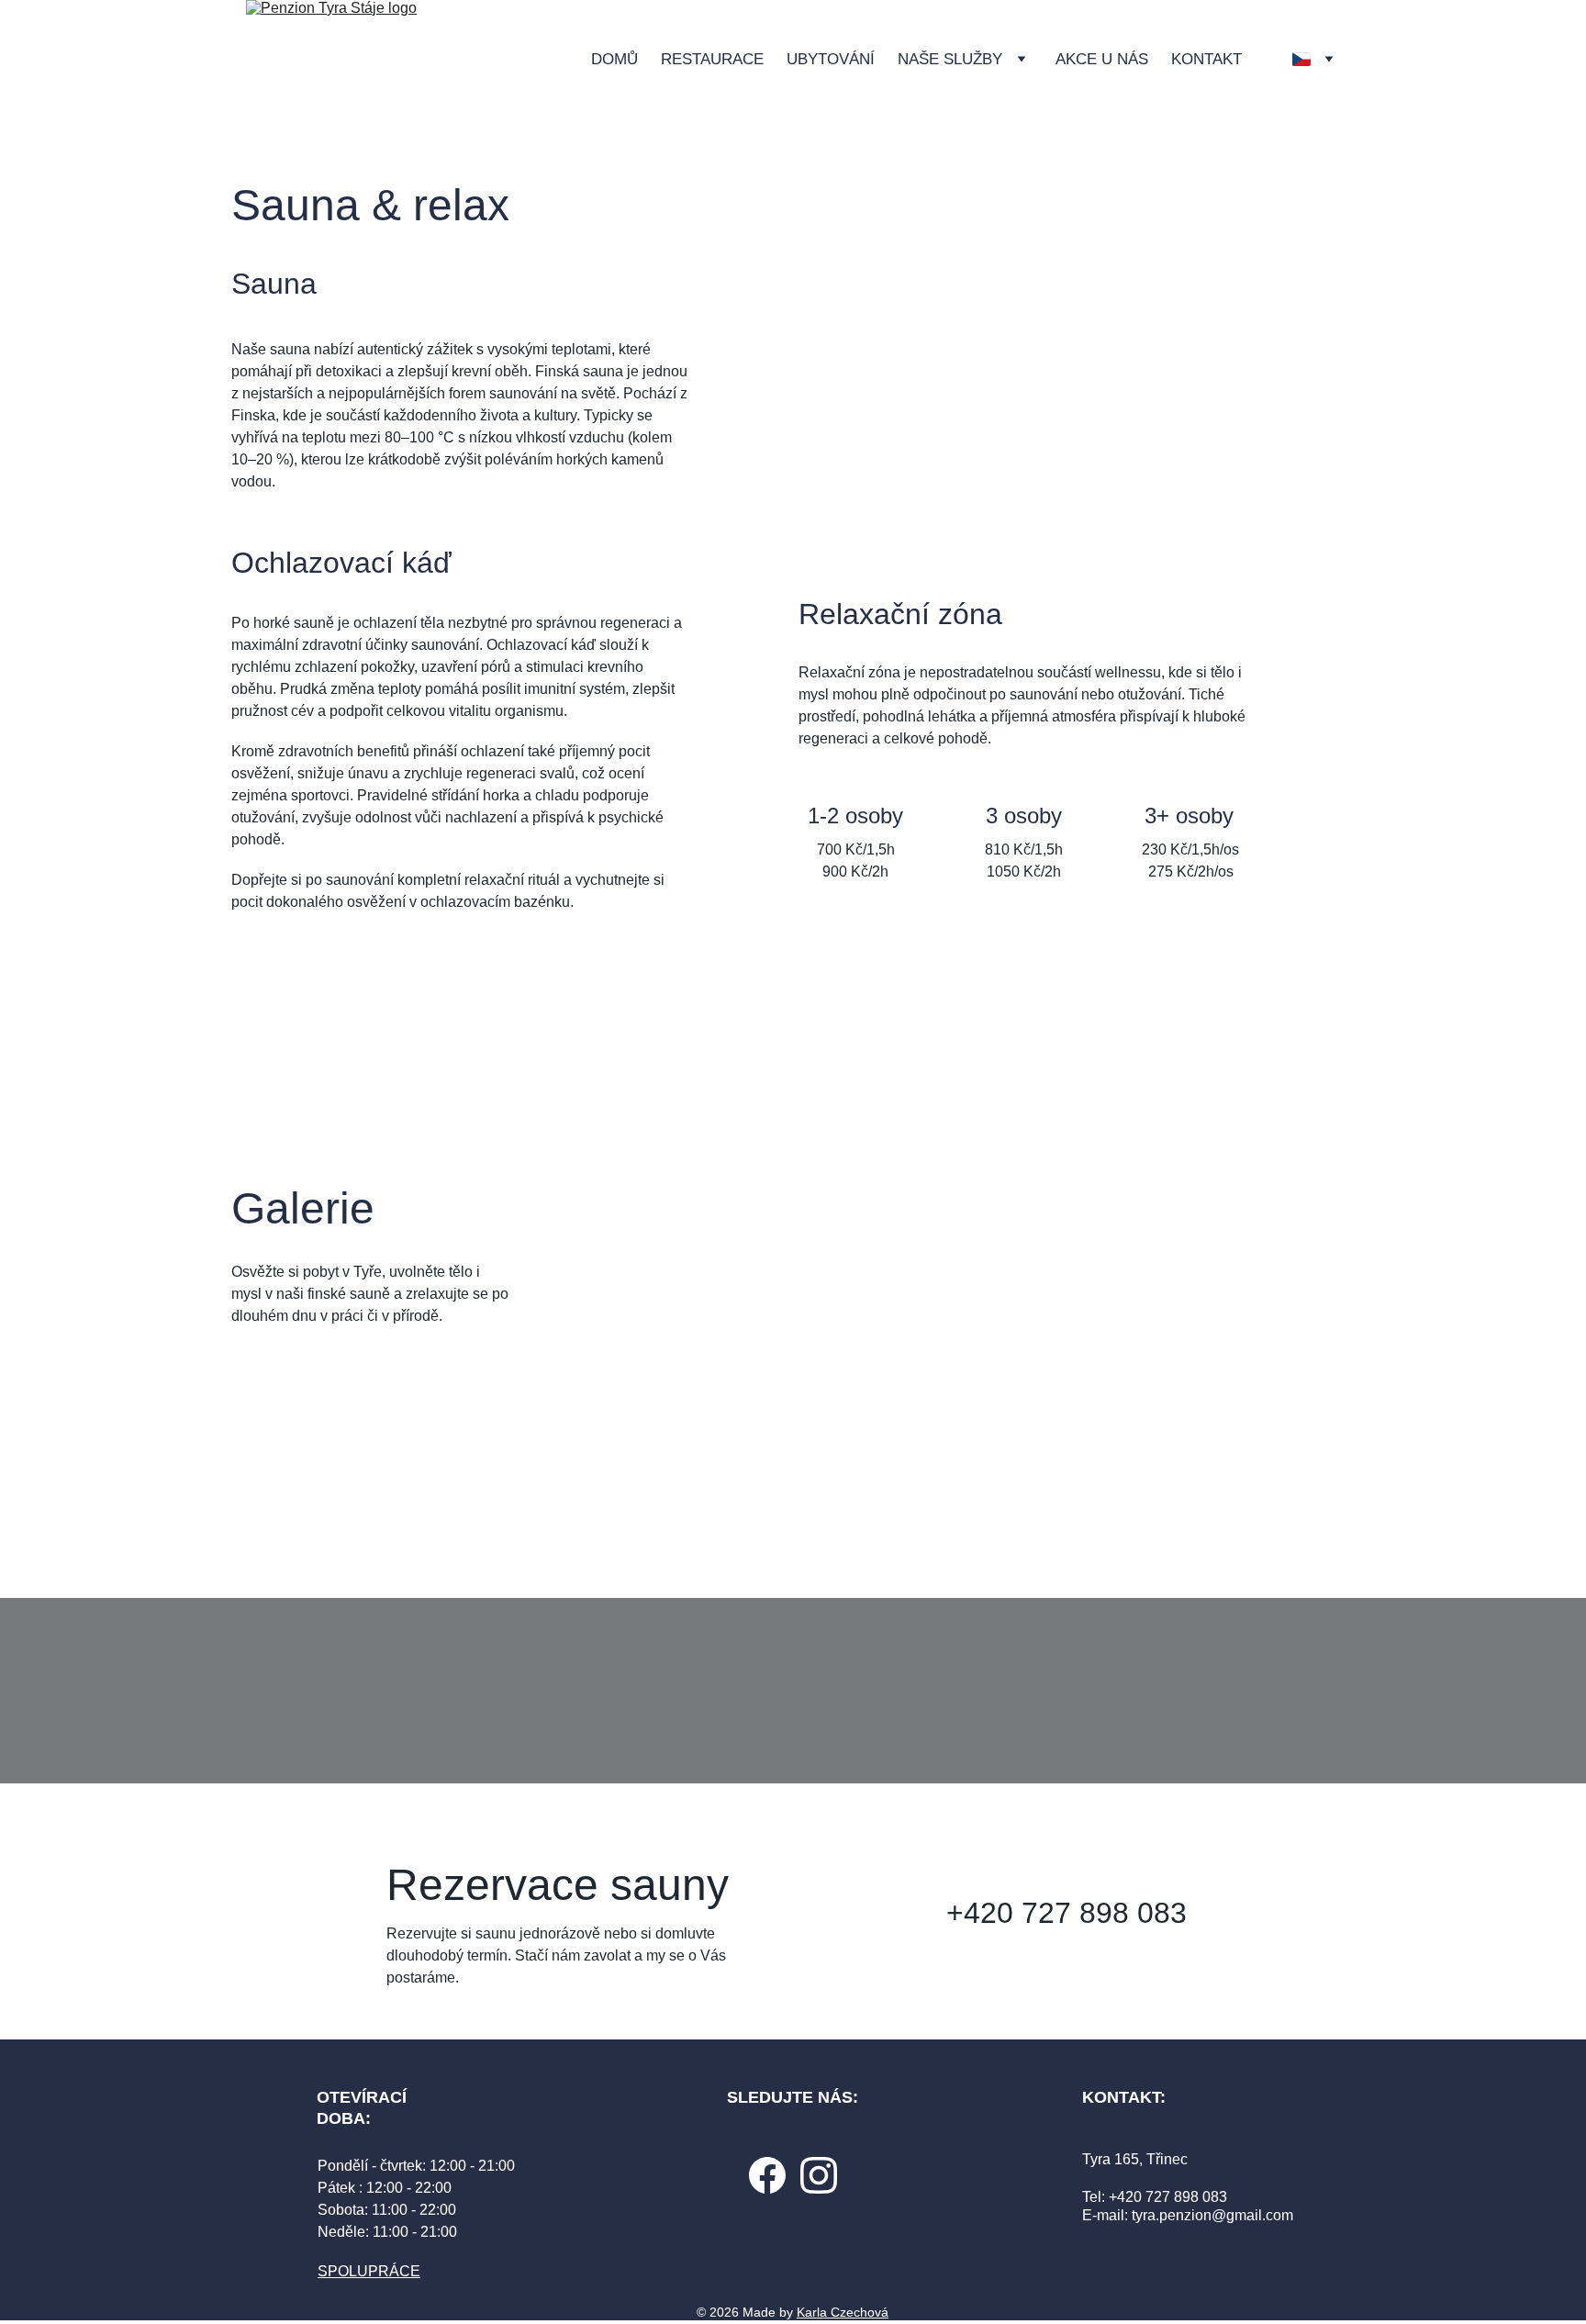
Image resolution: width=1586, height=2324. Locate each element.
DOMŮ (614, 59)
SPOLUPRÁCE (369, 2271)
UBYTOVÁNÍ (831, 59)
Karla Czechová (843, 2312)
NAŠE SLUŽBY (950, 59)
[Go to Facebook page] (767, 2175)
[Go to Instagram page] (819, 2175)
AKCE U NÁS (1102, 59)
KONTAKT (1206, 59)
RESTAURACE (712, 59)
